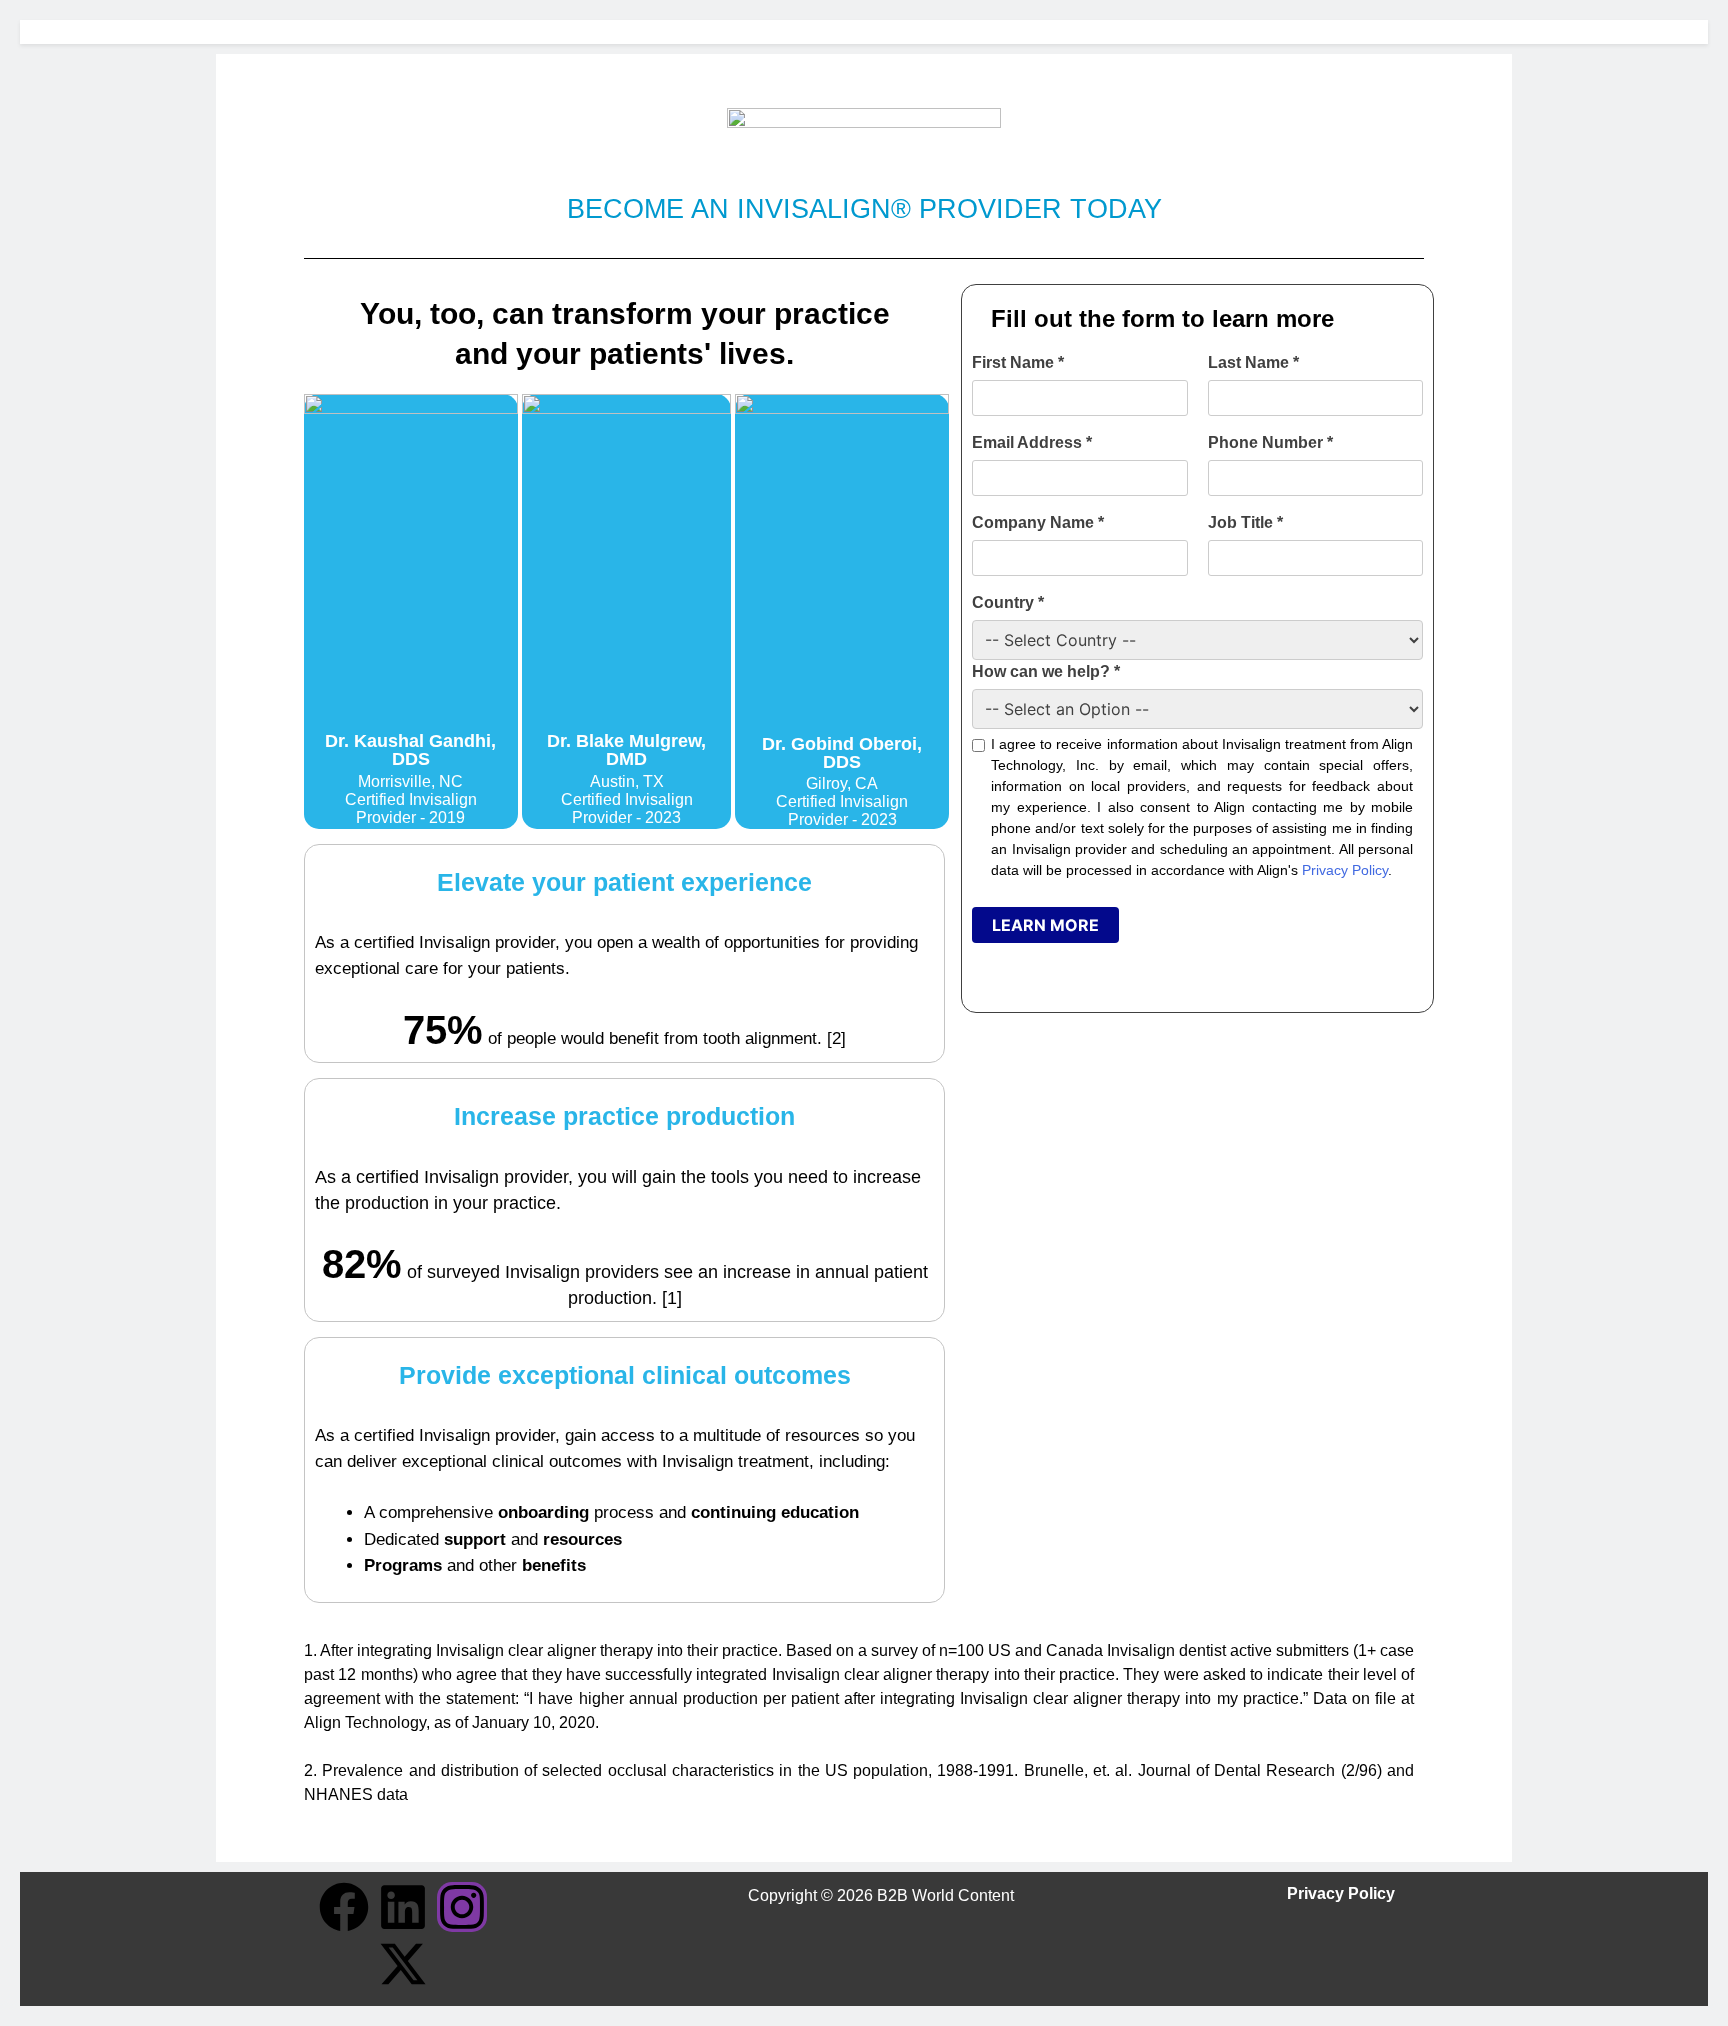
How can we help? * (1046, 671)
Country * (1008, 602)
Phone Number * (1270, 442)
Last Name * (1253, 362)
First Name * (1018, 362)
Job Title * (1245, 522)
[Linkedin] (403, 1907)
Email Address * (1032, 442)
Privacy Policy (1345, 870)
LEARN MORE (1045, 925)
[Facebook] (344, 1907)
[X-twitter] (403, 1964)
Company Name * (1038, 522)
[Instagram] (462, 1907)
